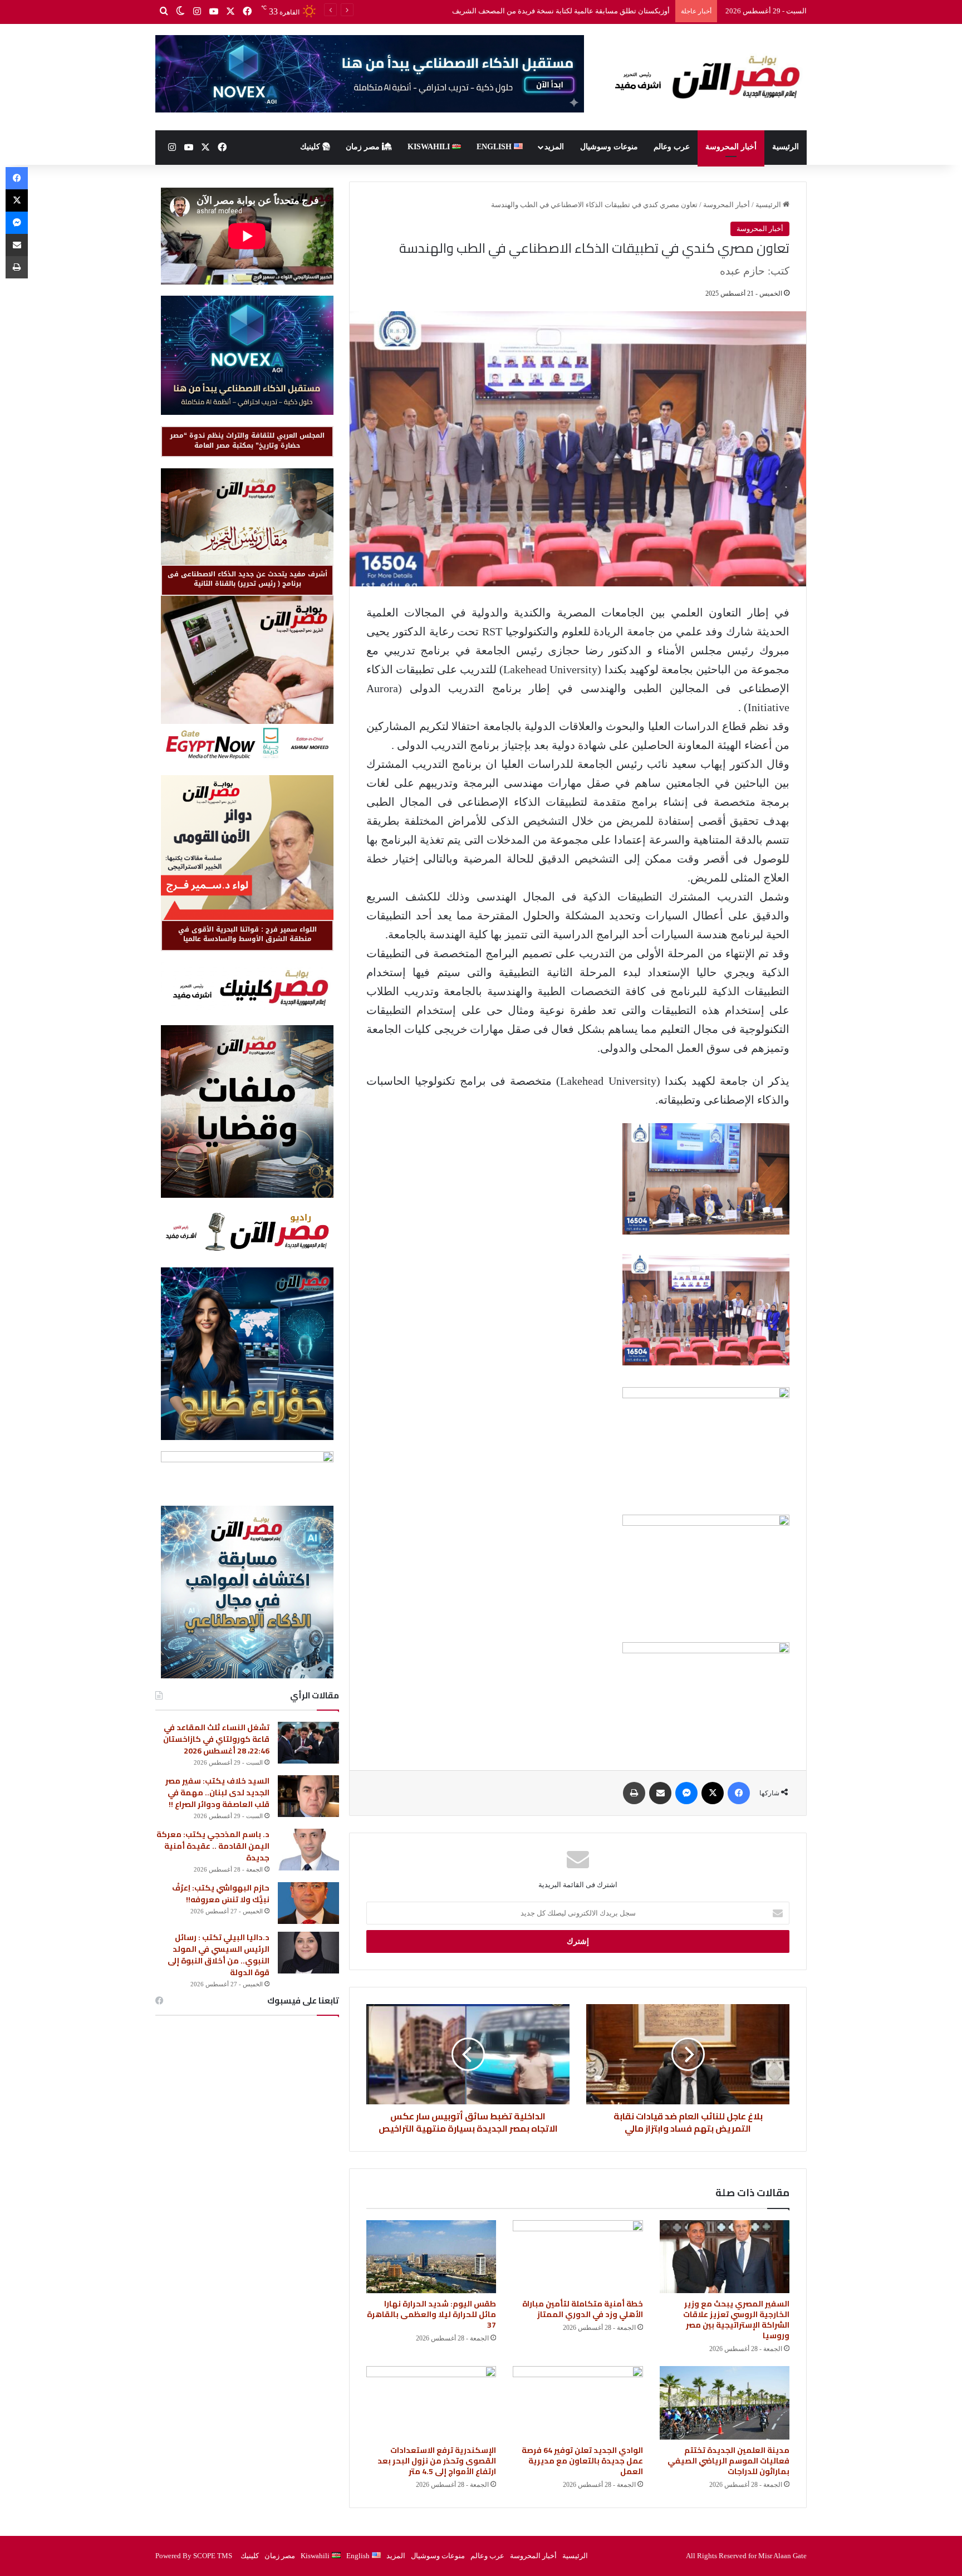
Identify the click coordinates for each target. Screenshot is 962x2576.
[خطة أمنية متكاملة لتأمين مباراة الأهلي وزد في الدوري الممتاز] (578, 2257)
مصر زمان (364, 147)
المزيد (554, 147)
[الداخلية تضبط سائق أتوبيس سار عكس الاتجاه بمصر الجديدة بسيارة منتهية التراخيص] (468, 2054)
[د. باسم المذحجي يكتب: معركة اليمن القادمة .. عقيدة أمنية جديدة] (308, 1850)
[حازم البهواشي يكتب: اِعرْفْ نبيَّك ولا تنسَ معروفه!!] (308, 1903)
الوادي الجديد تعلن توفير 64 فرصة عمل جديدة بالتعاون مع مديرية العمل (582, 2461)
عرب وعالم (672, 147)
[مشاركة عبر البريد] (660, 1793)
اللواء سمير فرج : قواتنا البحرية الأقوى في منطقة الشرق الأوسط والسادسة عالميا (247, 934)
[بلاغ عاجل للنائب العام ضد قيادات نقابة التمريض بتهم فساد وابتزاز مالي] (688, 2054)
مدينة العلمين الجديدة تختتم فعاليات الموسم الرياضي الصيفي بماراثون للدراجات (728, 2461)
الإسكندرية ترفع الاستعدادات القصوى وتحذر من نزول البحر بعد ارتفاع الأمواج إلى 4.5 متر (437, 2461)
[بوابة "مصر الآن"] (704, 77)
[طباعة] (634, 1793)
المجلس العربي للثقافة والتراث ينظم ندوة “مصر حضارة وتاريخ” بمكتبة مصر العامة (247, 440)
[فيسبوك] (247, 12)
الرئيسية (786, 147)
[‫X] (230, 12)
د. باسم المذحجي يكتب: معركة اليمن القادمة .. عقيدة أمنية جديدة (213, 1846)
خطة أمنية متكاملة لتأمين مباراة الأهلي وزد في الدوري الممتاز (583, 2309)
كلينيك (311, 147)
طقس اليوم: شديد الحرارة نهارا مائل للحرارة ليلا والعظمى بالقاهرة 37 (431, 2314)
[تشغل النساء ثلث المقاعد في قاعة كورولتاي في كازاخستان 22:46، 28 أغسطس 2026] (308, 1743)
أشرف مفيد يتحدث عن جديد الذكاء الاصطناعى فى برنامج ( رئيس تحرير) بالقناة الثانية (247, 579)
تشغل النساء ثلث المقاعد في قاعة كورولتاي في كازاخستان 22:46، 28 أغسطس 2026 (216, 1739)
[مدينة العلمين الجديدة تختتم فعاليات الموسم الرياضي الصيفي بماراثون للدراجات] (725, 2403)
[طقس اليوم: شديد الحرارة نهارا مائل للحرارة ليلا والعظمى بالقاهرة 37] (431, 2257)
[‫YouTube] (214, 12)
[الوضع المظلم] (180, 12)
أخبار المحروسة (731, 147)
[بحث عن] (164, 12)
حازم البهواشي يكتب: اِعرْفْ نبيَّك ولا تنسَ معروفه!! (221, 1894)
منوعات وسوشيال (609, 147)
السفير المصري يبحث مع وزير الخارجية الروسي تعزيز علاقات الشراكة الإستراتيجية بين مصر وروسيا (736, 2320)
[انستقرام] (197, 12)
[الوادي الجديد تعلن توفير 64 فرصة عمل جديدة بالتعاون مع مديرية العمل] (578, 2403)
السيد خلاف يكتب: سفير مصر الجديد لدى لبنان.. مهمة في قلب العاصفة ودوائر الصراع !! (540, 11)
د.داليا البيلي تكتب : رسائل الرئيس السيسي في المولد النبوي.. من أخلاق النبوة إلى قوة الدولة (219, 1955)
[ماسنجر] (686, 1793)
